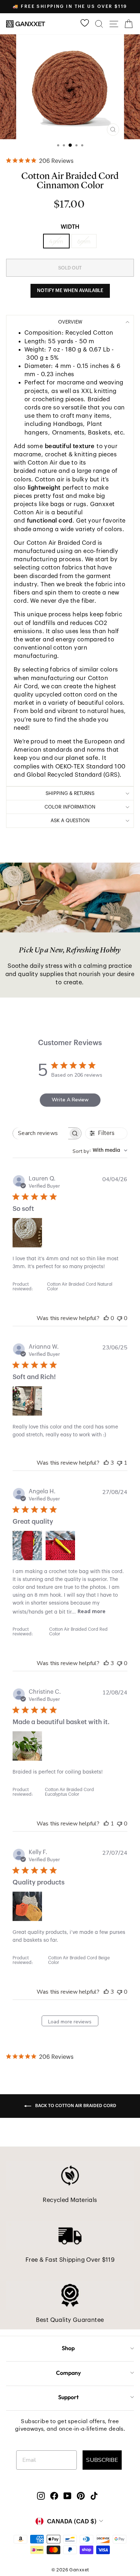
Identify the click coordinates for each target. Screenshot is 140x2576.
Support (68, 2397)
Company (68, 2373)
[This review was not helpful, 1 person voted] (120, 1463)
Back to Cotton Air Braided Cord (75, 2106)
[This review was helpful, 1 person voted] (106, 1824)
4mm (56, 241)
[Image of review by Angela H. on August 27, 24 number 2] (60, 1546)
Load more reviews (70, 2022)
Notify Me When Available (70, 290)
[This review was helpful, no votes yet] (106, 1318)
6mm (84, 241)
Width (70, 227)
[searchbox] (41, 1133)
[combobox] (100, 1151)
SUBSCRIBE (102, 2460)
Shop (68, 2348)
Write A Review (70, 1100)
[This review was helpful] (106, 1463)
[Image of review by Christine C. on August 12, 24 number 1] (27, 1746)
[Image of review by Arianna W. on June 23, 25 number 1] (27, 1401)
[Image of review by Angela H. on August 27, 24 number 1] (27, 1546)
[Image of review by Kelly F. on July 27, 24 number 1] (27, 1906)
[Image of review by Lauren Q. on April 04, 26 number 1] (27, 1233)
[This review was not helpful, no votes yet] (120, 1318)
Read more (92, 1611)
